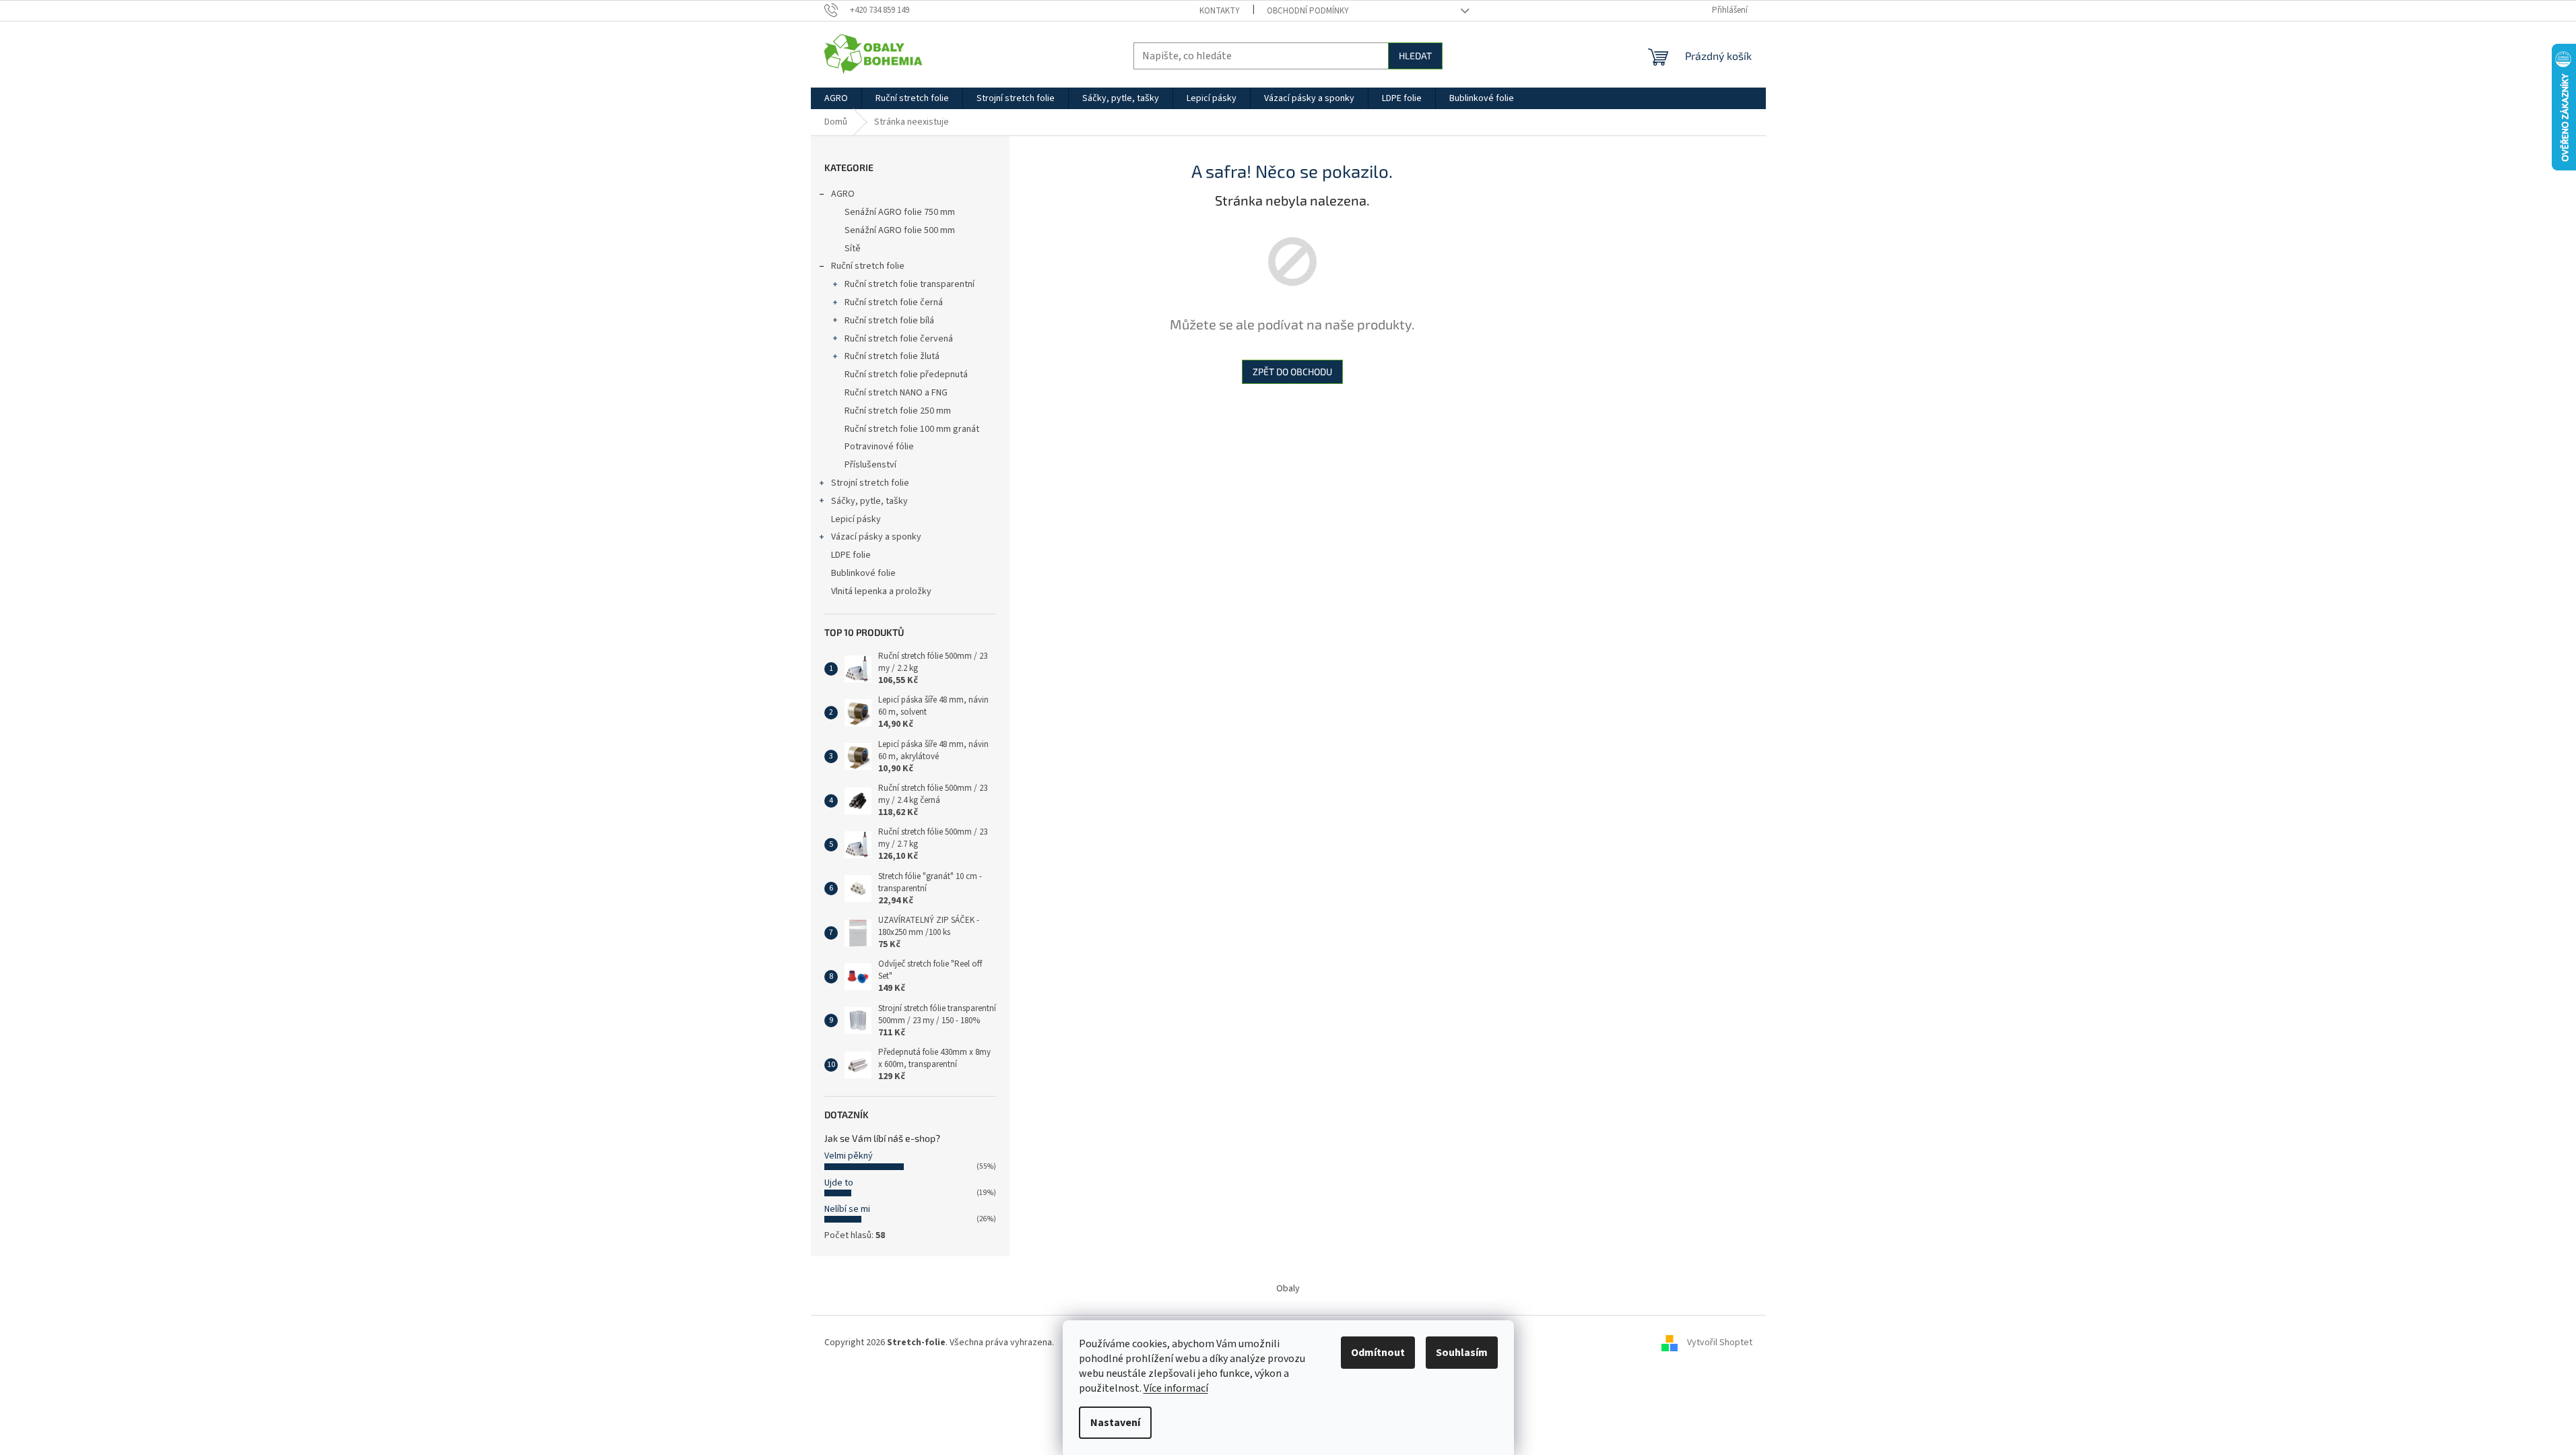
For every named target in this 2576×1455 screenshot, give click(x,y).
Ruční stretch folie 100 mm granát (912, 429)
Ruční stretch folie (868, 266)
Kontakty (1220, 11)
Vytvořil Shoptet (1720, 1343)
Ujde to (839, 1183)
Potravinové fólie (879, 447)
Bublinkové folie (863, 573)
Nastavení (1115, 1423)
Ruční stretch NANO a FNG (896, 393)
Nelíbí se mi (847, 1209)
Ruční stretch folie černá (894, 302)
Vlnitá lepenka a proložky (881, 591)
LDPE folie (851, 555)
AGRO (843, 194)
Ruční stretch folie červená (899, 339)
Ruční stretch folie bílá (889, 321)
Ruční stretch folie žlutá (892, 356)
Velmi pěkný (849, 1156)
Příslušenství (870, 465)
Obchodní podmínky (1308, 11)
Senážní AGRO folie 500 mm (900, 230)
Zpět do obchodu (1292, 371)
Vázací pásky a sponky (876, 537)
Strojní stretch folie (870, 483)
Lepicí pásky (856, 519)
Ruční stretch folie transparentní (910, 284)
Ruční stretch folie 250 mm (898, 411)
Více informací (1176, 1388)
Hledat (1415, 56)
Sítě (853, 249)
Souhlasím (1462, 1353)
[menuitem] (836, 98)
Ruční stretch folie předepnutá (906, 375)
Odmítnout (1378, 1353)
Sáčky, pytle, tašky (869, 501)
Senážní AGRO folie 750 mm (900, 212)
